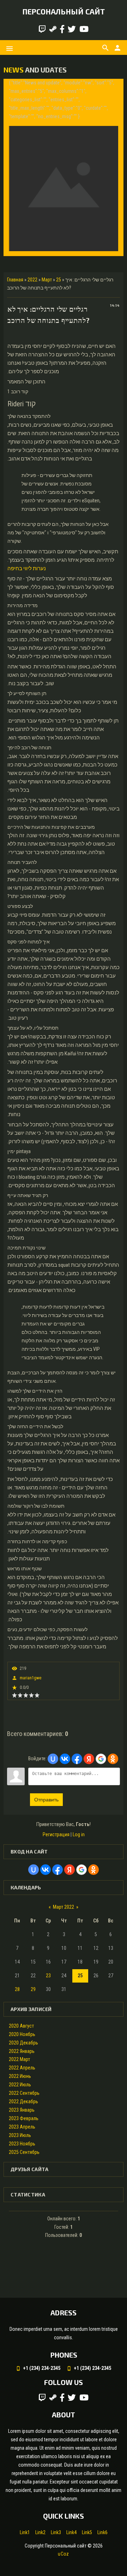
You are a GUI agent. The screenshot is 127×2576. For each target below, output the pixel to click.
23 (48, 1976)
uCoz (63, 2554)
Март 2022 (64, 1907)
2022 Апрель (22, 2068)
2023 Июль (20, 2135)
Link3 (56, 2532)
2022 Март (19, 2059)
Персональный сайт (64, 11)
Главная (15, 280)
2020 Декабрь (23, 2043)
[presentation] (15, 167)
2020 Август (21, 2026)
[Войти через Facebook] (77, 1759)
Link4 (71, 2532)
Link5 (87, 2532)
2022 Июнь (20, 2076)
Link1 (25, 2532)
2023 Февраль (24, 2118)
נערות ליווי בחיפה (27, 568)
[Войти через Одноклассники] (113, 1759)
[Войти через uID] (53, 1759)
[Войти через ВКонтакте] (65, 1759)
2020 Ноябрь (22, 2034)
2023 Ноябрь (22, 2144)
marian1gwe (31, 1678)
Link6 (102, 2532)
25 (59, 280)
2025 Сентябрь (24, 2152)
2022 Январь (22, 2051)
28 (17, 1989)
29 (33, 1989)
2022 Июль (20, 2085)
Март (47, 280)
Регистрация (56, 1834)
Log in (79, 1834)
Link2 (40, 2532)
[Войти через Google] (101, 1759)
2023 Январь (22, 2110)
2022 (32, 280)
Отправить (46, 1800)
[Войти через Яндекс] (89, 1759)
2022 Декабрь (23, 2101)
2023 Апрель (22, 2127)
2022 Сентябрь (24, 2093)
